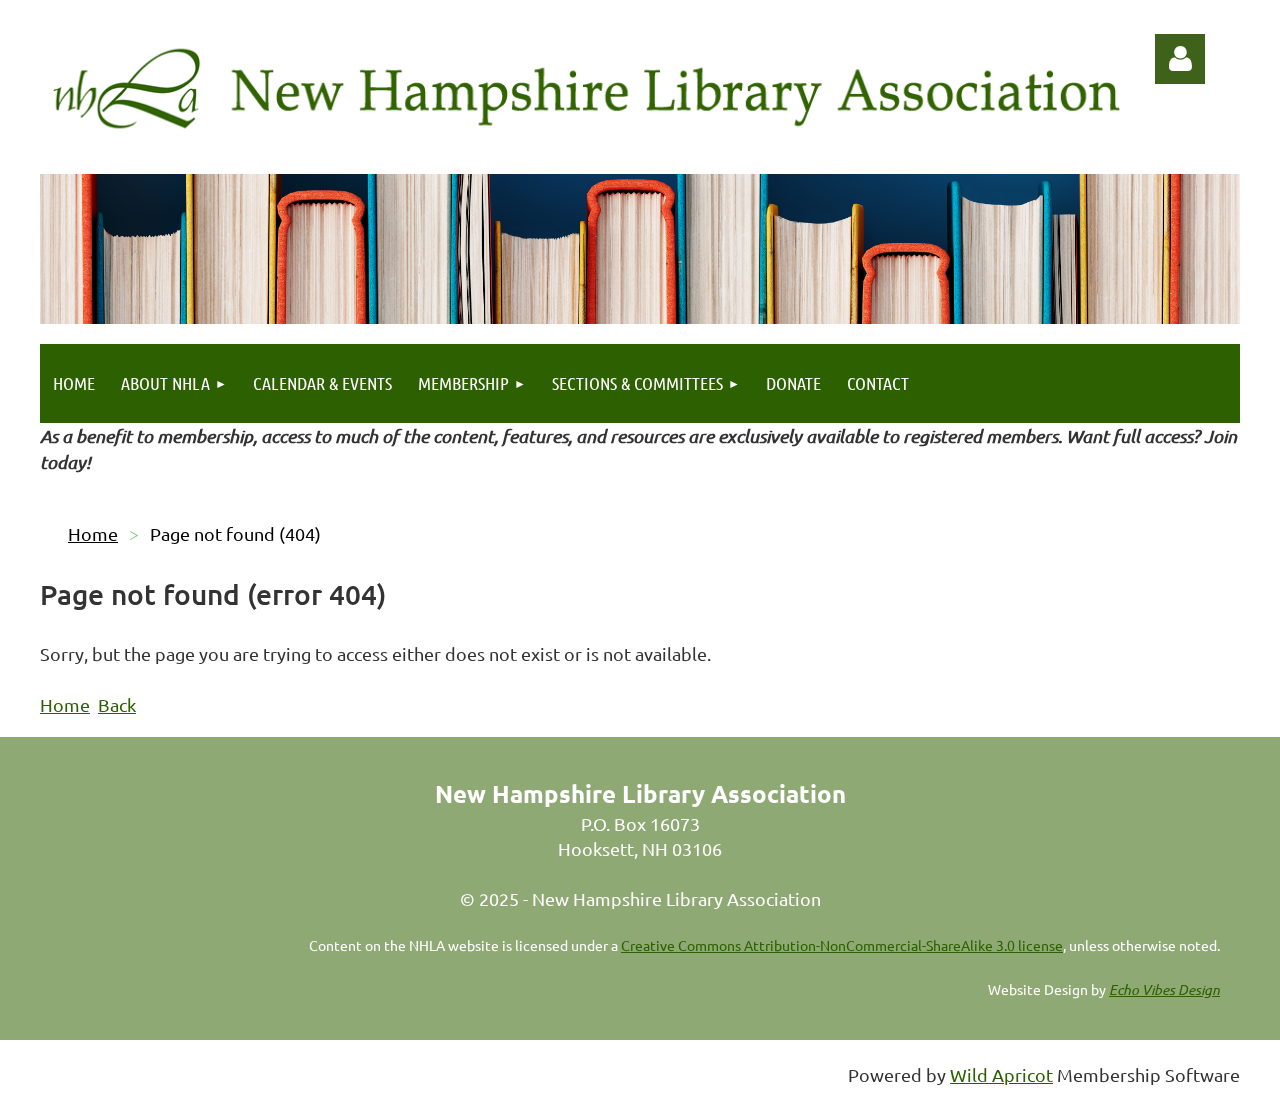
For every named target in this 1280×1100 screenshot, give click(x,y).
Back (117, 704)
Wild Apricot (1001, 1074)
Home (93, 533)
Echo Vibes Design (1164, 989)
